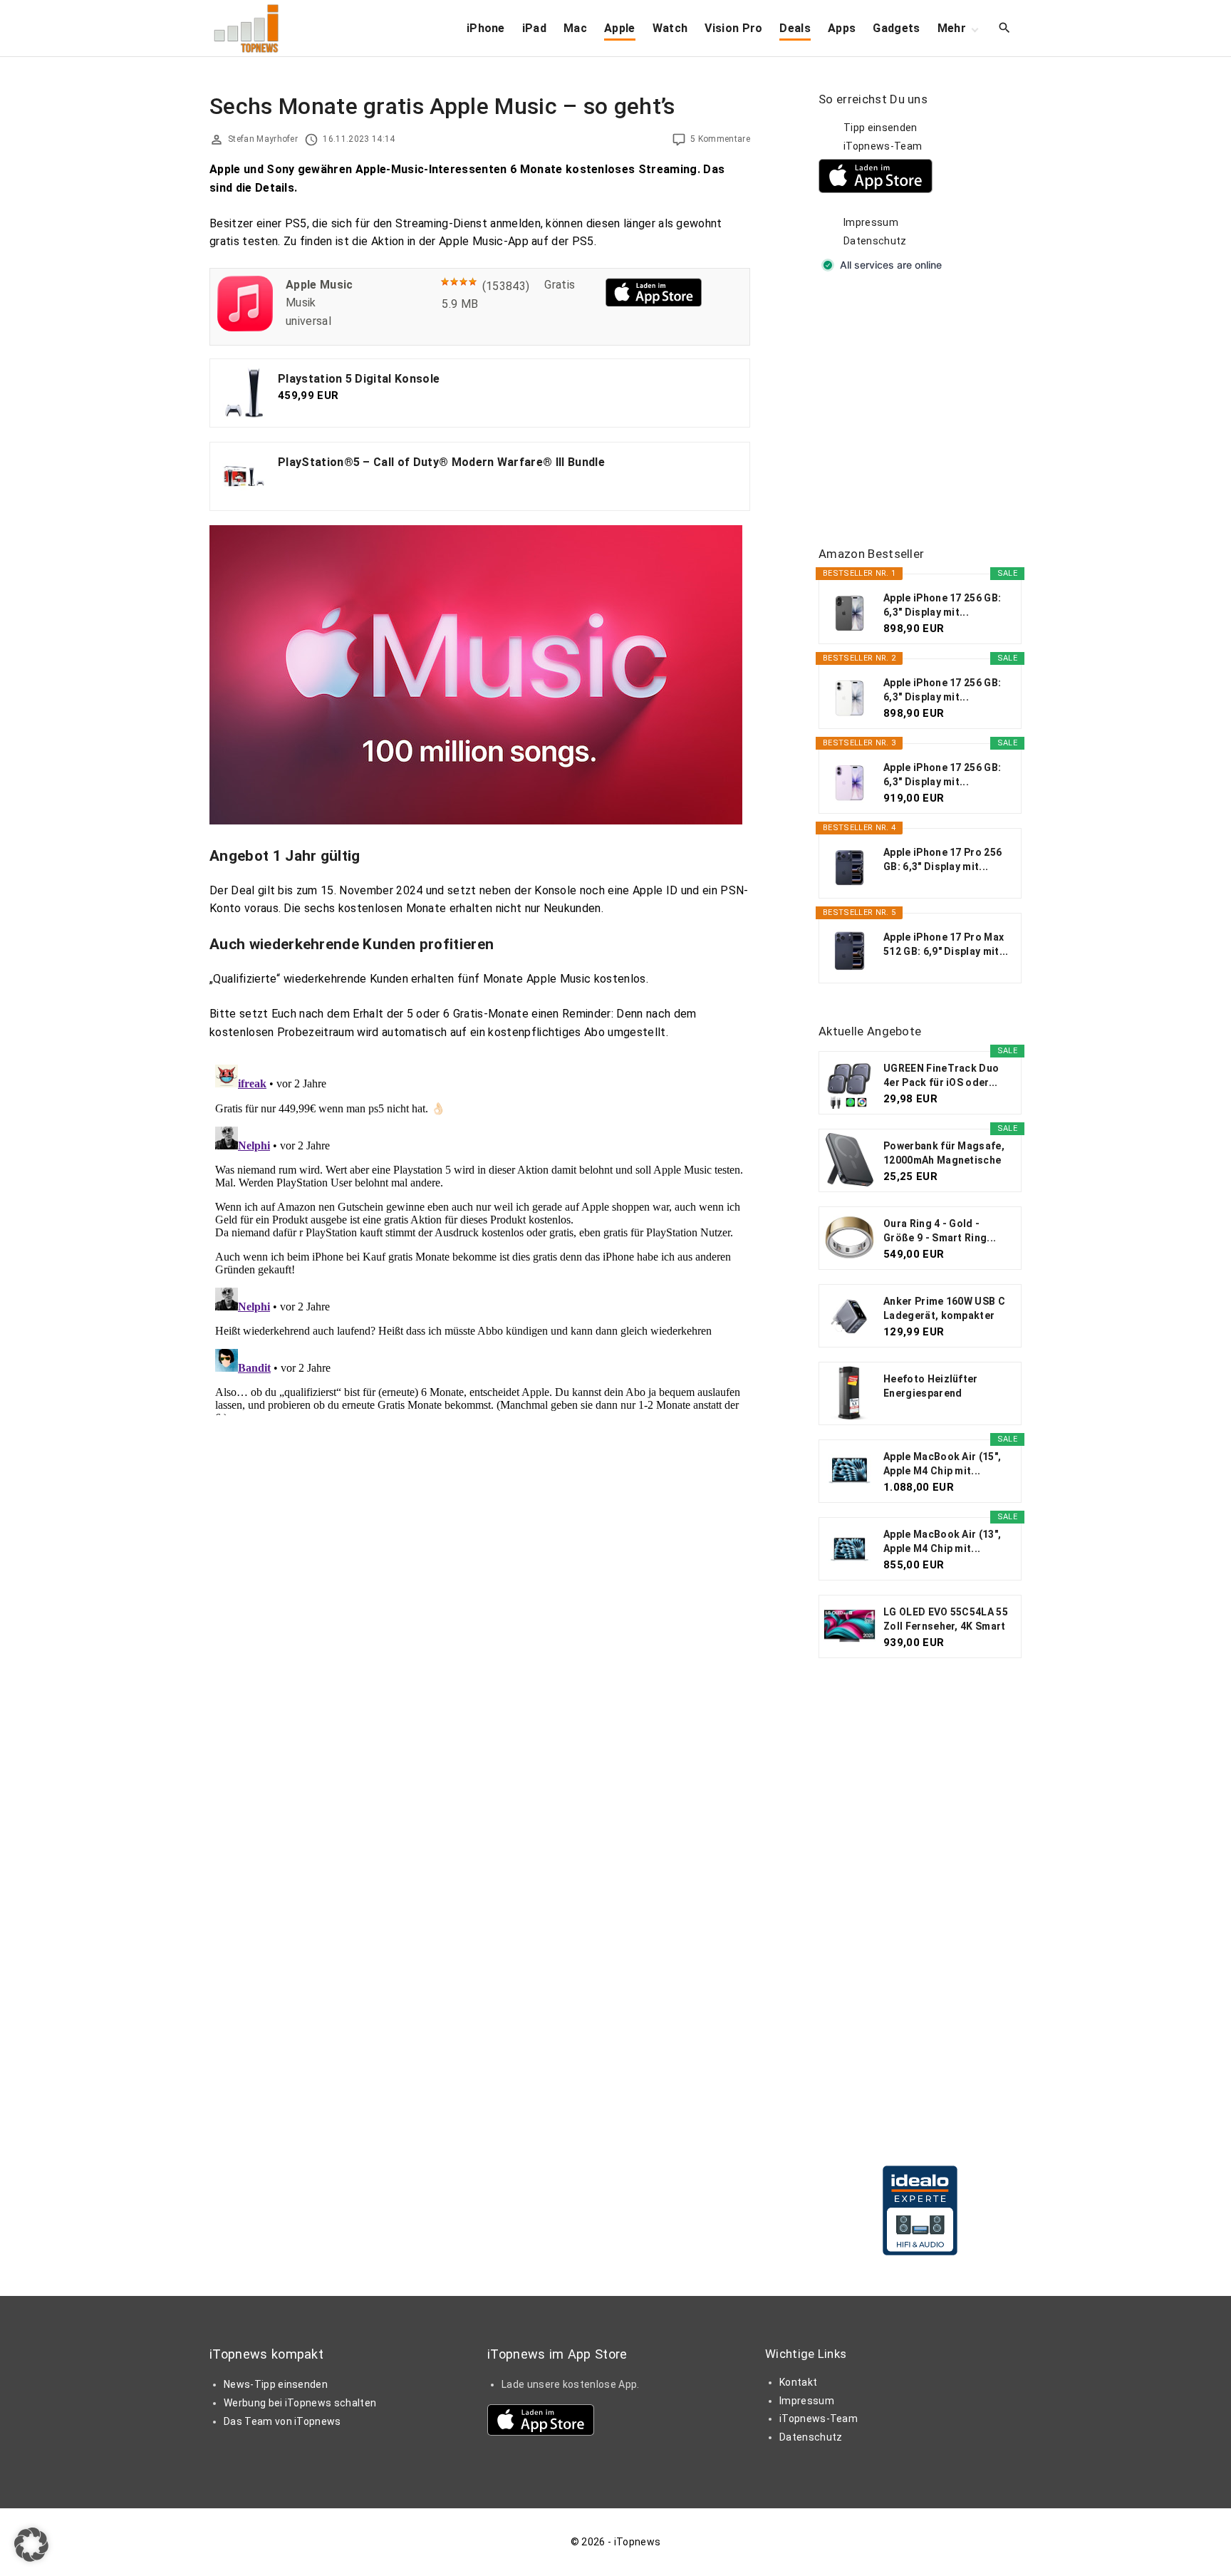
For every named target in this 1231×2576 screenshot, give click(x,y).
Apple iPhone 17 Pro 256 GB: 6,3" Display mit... (942, 859)
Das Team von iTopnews (282, 2421)
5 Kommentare (720, 139)
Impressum (871, 222)
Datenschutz (875, 241)
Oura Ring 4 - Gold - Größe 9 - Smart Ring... (940, 1231)
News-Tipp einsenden (276, 2384)
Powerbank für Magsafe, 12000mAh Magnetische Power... (944, 1154)
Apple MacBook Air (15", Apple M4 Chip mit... (942, 1464)
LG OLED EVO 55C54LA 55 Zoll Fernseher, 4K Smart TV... (946, 1620)
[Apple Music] (245, 327)
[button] (31, 2545)
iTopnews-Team (883, 146)
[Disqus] (480, 1237)
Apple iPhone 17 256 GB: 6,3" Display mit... (942, 605)
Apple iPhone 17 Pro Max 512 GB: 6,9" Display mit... (946, 944)
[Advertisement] (925, 410)
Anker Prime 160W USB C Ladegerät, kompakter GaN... (944, 1309)
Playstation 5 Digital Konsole (359, 379)
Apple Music (320, 285)
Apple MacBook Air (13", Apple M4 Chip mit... (942, 1541)
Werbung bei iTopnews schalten (300, 2403)
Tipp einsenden (880, 128)
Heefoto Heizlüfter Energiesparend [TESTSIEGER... (931, 1387)
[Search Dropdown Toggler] (1005, 29)
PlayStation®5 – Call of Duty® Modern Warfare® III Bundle (441, 462)
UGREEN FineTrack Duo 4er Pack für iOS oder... (941, 1075)
